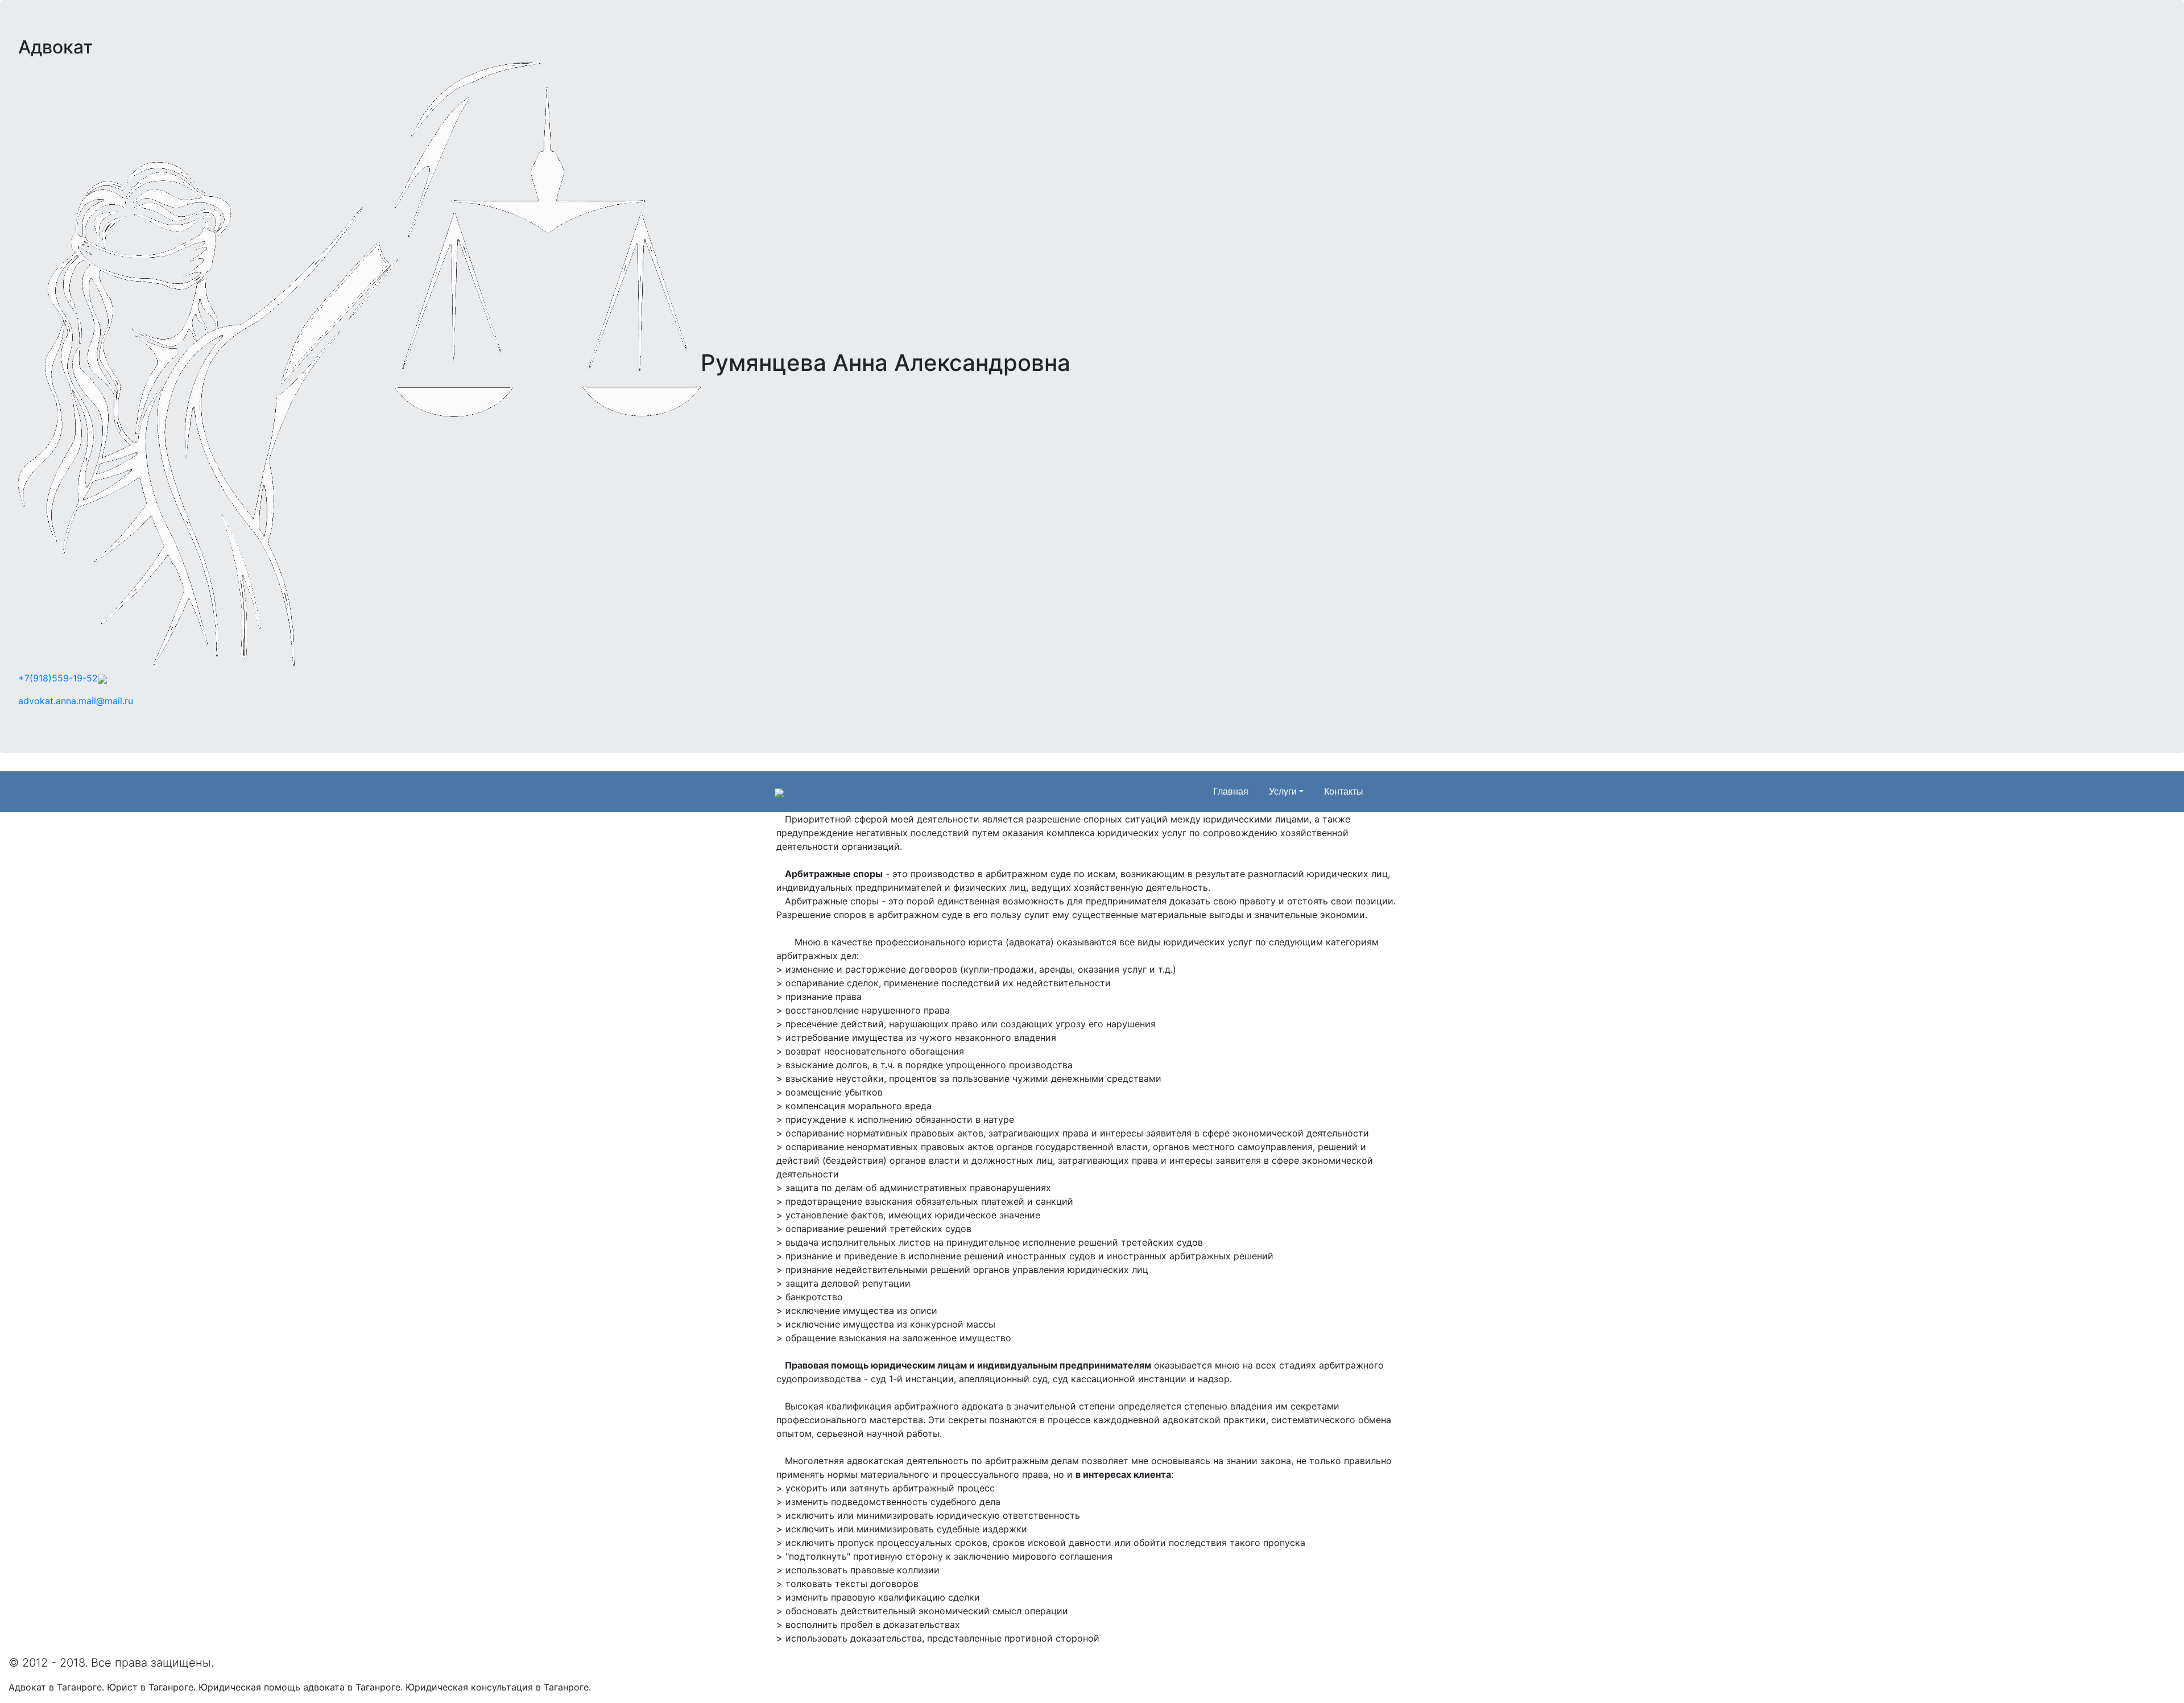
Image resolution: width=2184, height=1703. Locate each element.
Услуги (1283, 791)
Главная (1231, 791)
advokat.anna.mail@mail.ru (76, 701)
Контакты (1344, 791)
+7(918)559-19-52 (58, 678)
